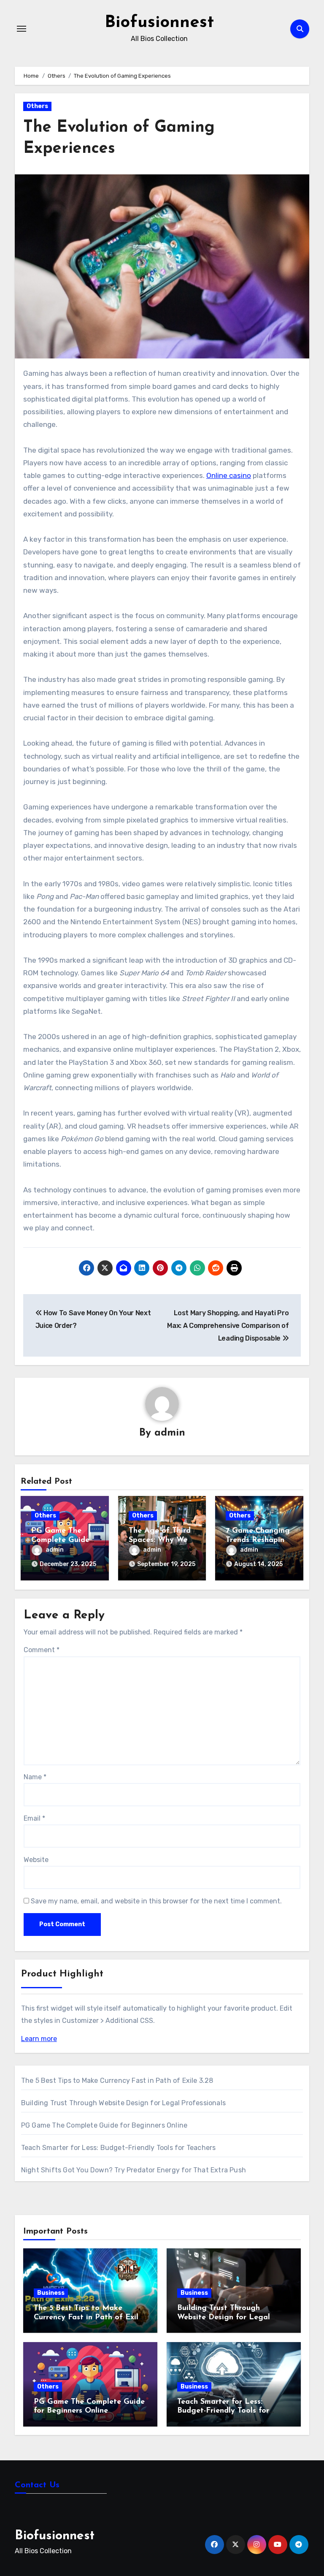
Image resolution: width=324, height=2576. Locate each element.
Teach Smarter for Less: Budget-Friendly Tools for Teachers (119, 2148)
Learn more (39, 2039)
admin (170, 1433)
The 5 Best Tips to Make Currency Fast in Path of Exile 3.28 (117, 2081)
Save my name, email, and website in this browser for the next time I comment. (156, 1901)
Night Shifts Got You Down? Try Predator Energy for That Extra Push (134, 2170)
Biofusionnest (159, 23)
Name (35, 1777)
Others (37, 106)
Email (34, 1818)
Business (51, 2293)
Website (36, 1860)
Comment (42, 1650)
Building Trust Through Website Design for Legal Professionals (123, 2103)
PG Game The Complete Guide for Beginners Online (104, 2125)
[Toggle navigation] (22, 29)
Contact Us (37, 2485)
